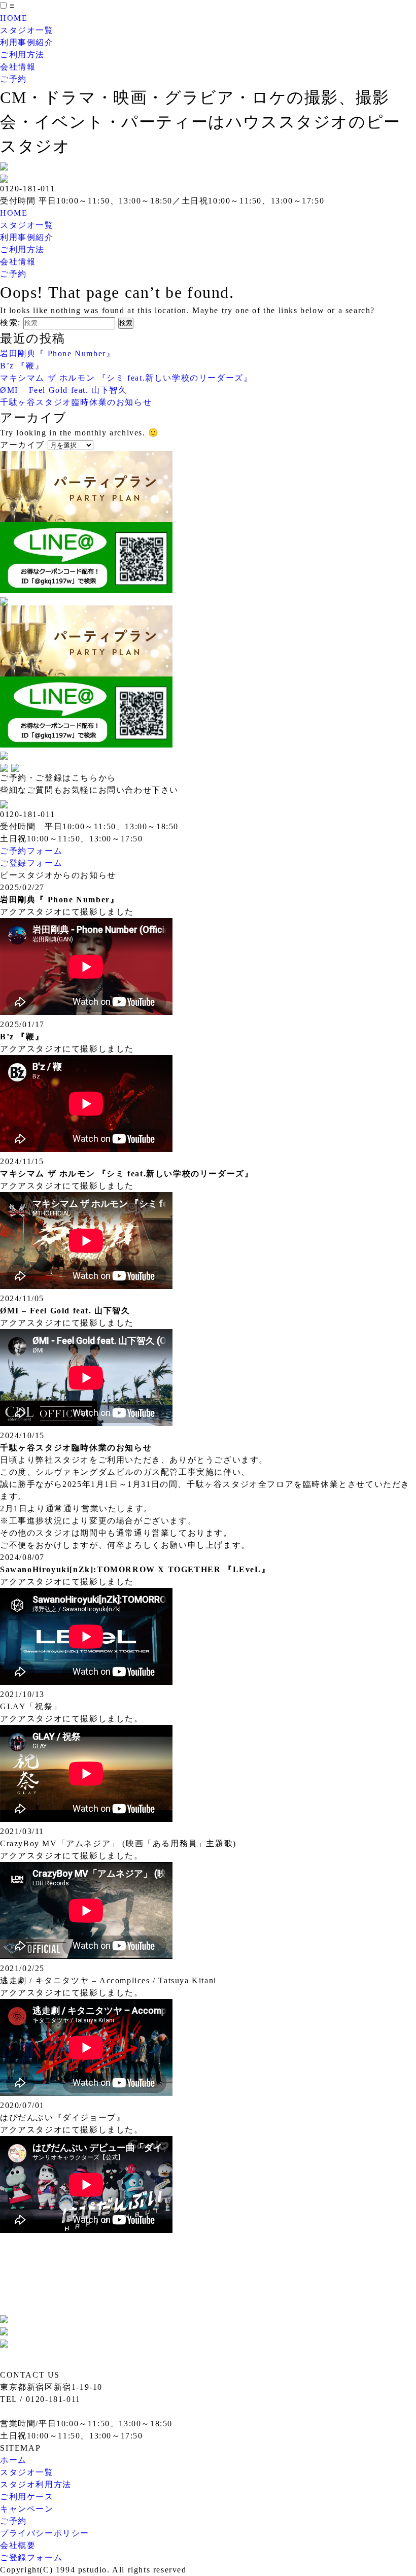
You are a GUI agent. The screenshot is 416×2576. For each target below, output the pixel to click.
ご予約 (13, 79)
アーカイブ (22, 445)
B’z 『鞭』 (22, 366)
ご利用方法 (22, 55)
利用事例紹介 (27, 42)
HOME (14, 18)
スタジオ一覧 (27, 30)
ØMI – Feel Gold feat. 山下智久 (64, 390)
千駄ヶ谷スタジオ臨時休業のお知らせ (76, 402)
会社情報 (18, 67)
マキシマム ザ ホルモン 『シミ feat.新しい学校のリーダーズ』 (126, 378)
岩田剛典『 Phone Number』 (57, 353)
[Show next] (15, 766)
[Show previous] (6, 766)
